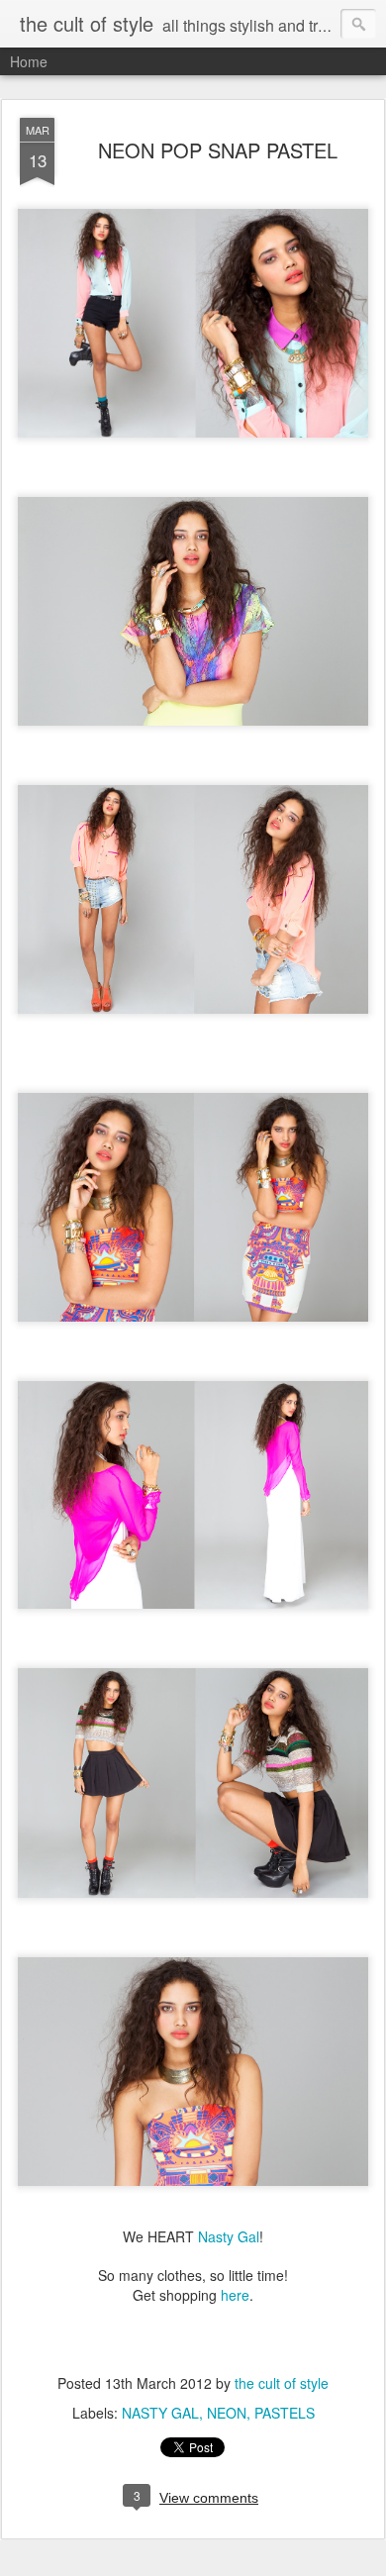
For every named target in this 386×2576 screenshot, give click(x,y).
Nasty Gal (229, 2236)
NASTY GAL (160, 2413)
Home (29, 61)
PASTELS (285, 2413)
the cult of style (282, 2383)
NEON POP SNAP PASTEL (218, 150)
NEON (227, 2413)
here (235, 2295)
